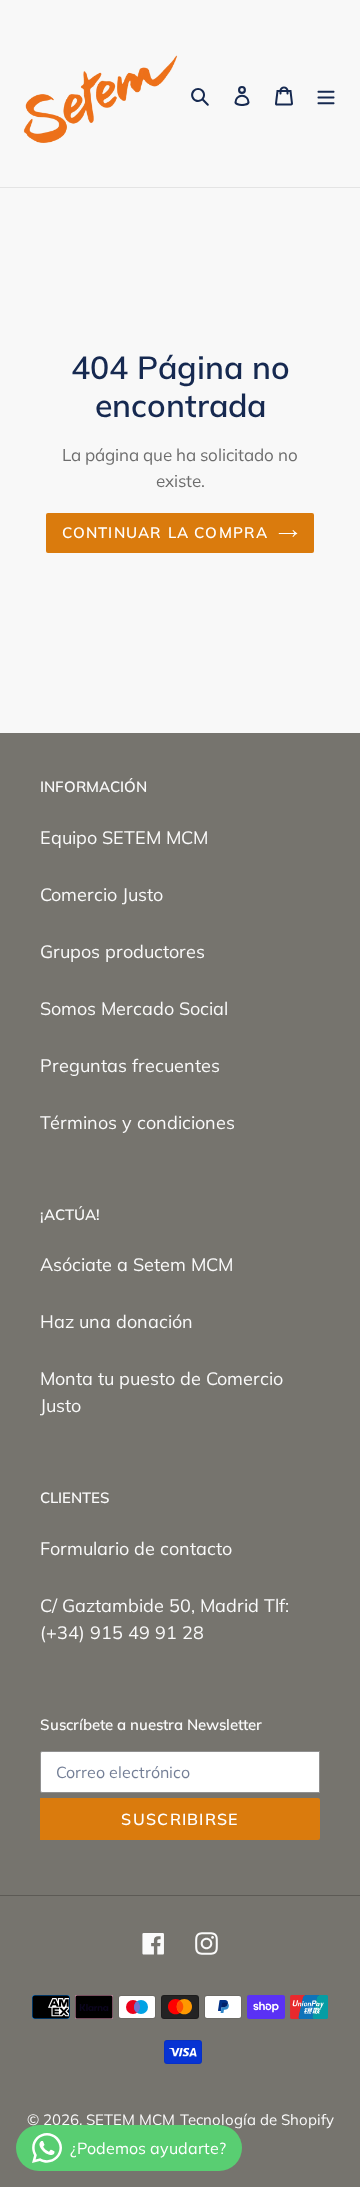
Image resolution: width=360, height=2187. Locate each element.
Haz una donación (116, 1321)
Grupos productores (122, 951)
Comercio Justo (101, 894)
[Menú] (326, 93)
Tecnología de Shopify (257, 2119)
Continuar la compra (165, 532)
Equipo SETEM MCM (124, 837)
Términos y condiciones (137, 1122)
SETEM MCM (130, 2119)
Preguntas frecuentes (130, 1065)
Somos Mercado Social (134, 1008)
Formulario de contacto (136, 1548)
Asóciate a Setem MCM (136, 1264)
